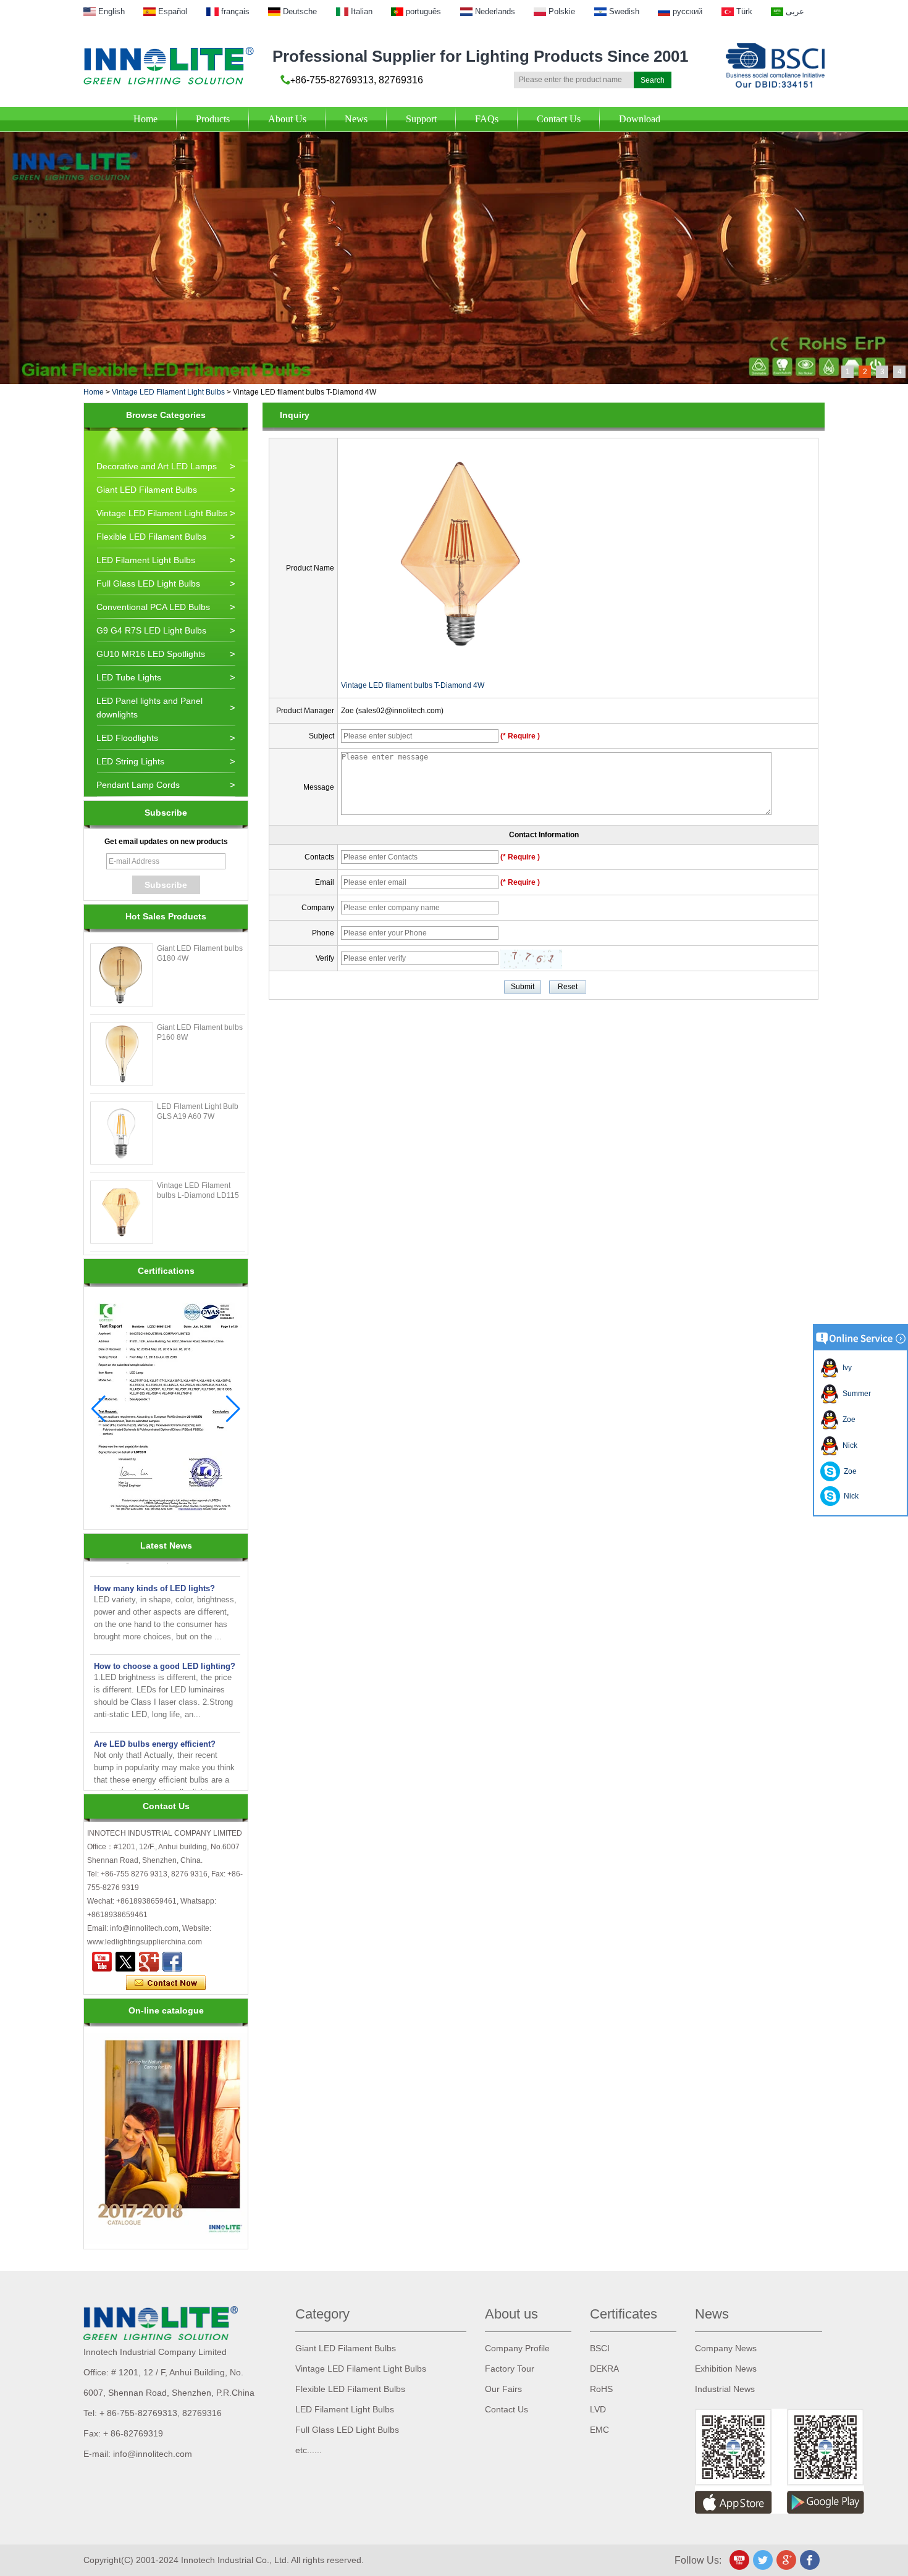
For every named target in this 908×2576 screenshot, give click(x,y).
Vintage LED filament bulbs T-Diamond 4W (413, 685)
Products (213, 119)
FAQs (487, 119)
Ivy (845, 1368)
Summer (855, 1394)
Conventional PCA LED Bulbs (153, 607)
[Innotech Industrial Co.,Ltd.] (169, 66)
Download (640, 119)
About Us (287, 119)
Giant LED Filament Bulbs (147, 490)
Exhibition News (726, 2369)
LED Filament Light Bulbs (146, 560)
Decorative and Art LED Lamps (157, 466)
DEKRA (604, 2369)
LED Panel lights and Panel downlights (149, 708)
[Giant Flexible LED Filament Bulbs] (454, 136)
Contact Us (559, 119)
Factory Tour (510, 2369)
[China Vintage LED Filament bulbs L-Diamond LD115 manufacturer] (122, 1212)
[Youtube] (102, 1962)
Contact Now (166, 1983)
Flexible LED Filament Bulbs (151, 537)
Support (421, 119)
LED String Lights (130, 761)
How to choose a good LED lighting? (165, 1646)
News (356, 119)
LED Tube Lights (129, 677)
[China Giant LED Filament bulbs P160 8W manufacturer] (122, 1054)
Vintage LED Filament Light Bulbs (168, 392)
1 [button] (848, 372)
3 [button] (882, 372)
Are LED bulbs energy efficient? (155, 1724)
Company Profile (517, 2348)
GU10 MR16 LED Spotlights (151, 654)
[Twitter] (125, 1962)
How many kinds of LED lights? (154, 1569)
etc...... (309, 2450)
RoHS (601, 2389)
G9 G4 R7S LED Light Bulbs (151, 630)
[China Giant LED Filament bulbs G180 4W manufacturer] (122, 975)
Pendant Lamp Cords (138, 785)
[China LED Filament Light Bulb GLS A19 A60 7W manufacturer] (122, 1133)
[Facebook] (172, 1962)
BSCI (600, 2348)
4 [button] (900, 372)
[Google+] (149, 1962)
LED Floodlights (127, 738)
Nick (848, 1445)
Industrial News (725, 2389)
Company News (726, 2348)
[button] (233, 1409)
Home (145, 119)
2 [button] (865, 372)
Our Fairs (503, 2389)
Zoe (847, 1420)
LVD (598, 2409)
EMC (599, 2430)
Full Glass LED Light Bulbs (148, 583)
